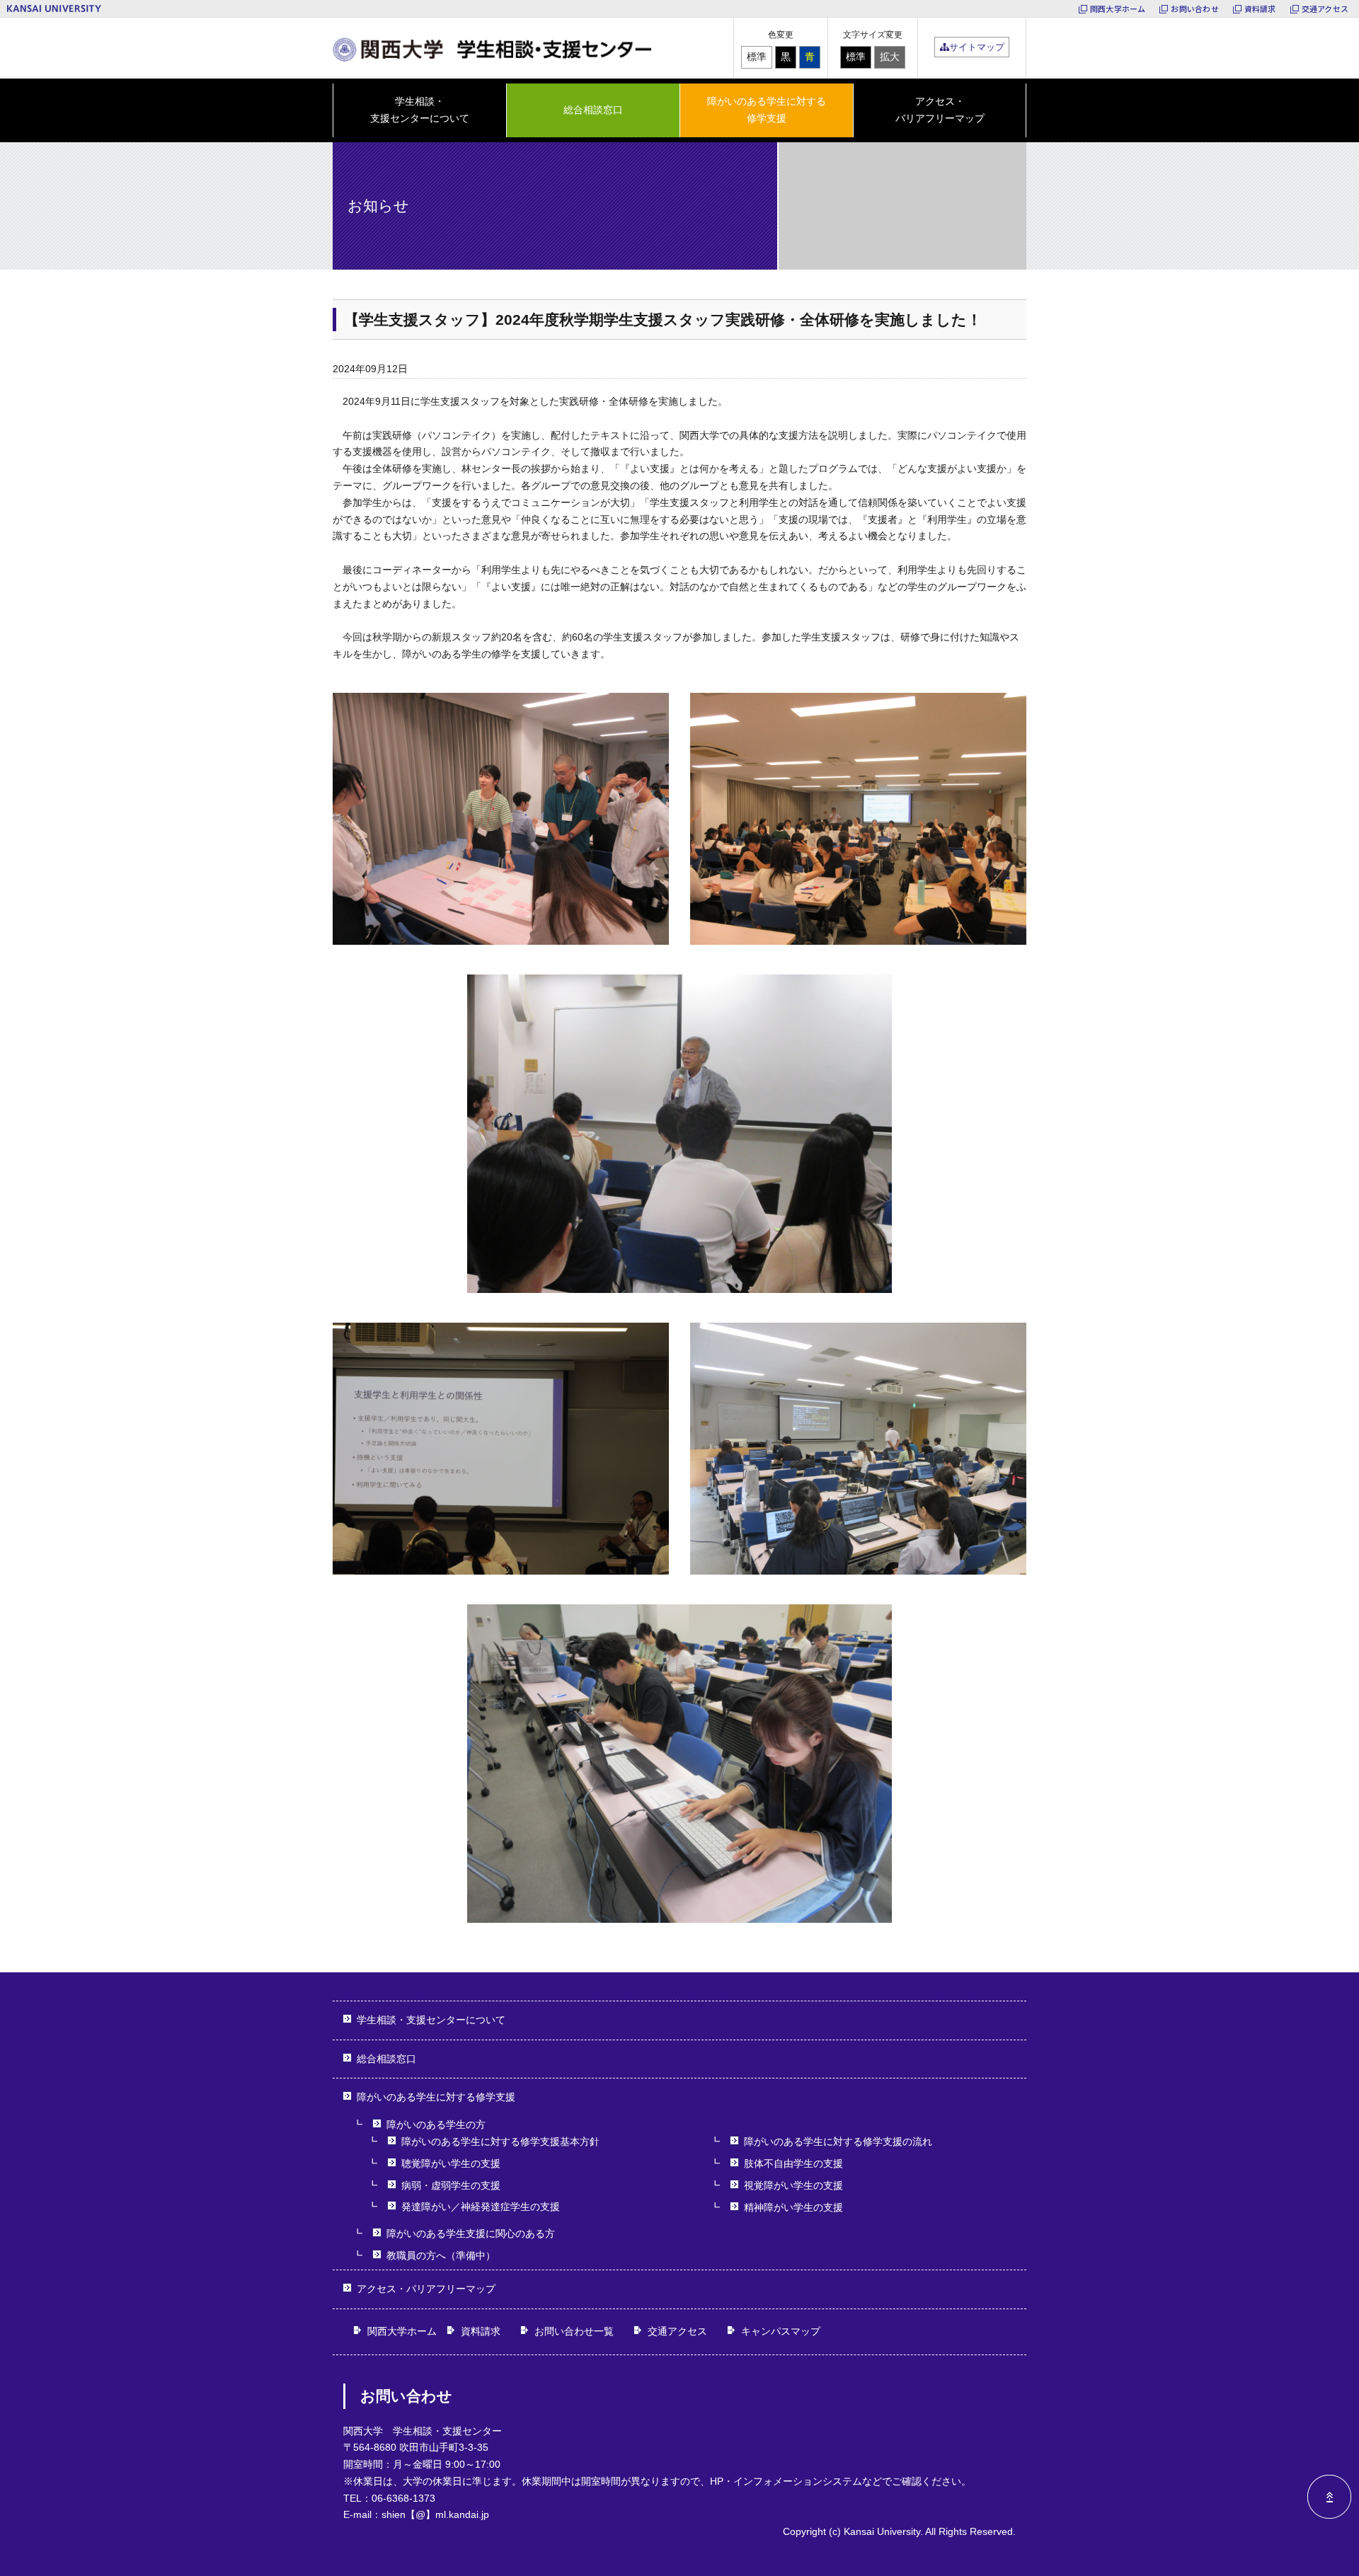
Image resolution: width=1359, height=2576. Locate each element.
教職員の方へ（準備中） (441, 2255)
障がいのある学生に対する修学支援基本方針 (500, 2141)
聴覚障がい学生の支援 (451, 2163)
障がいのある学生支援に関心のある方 (471, 2233)
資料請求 (1260, 8)
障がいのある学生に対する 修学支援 (767, 110)
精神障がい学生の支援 (793, 2207)
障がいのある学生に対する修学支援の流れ (838, 2141)
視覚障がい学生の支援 (793, 2185)
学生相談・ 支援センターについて (420, 110)
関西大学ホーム (1118, 8)
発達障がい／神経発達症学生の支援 (481, 2207)
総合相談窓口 (593, 110)
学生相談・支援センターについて (431, 2020)
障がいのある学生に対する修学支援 (436, 2097)
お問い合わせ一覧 (574, 2331)
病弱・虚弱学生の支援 (451, 2185)
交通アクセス (1325, 8)
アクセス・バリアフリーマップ (940, 110)
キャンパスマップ (781, 2331)
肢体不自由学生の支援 (793, 2163)
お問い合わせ (1194, 8)
